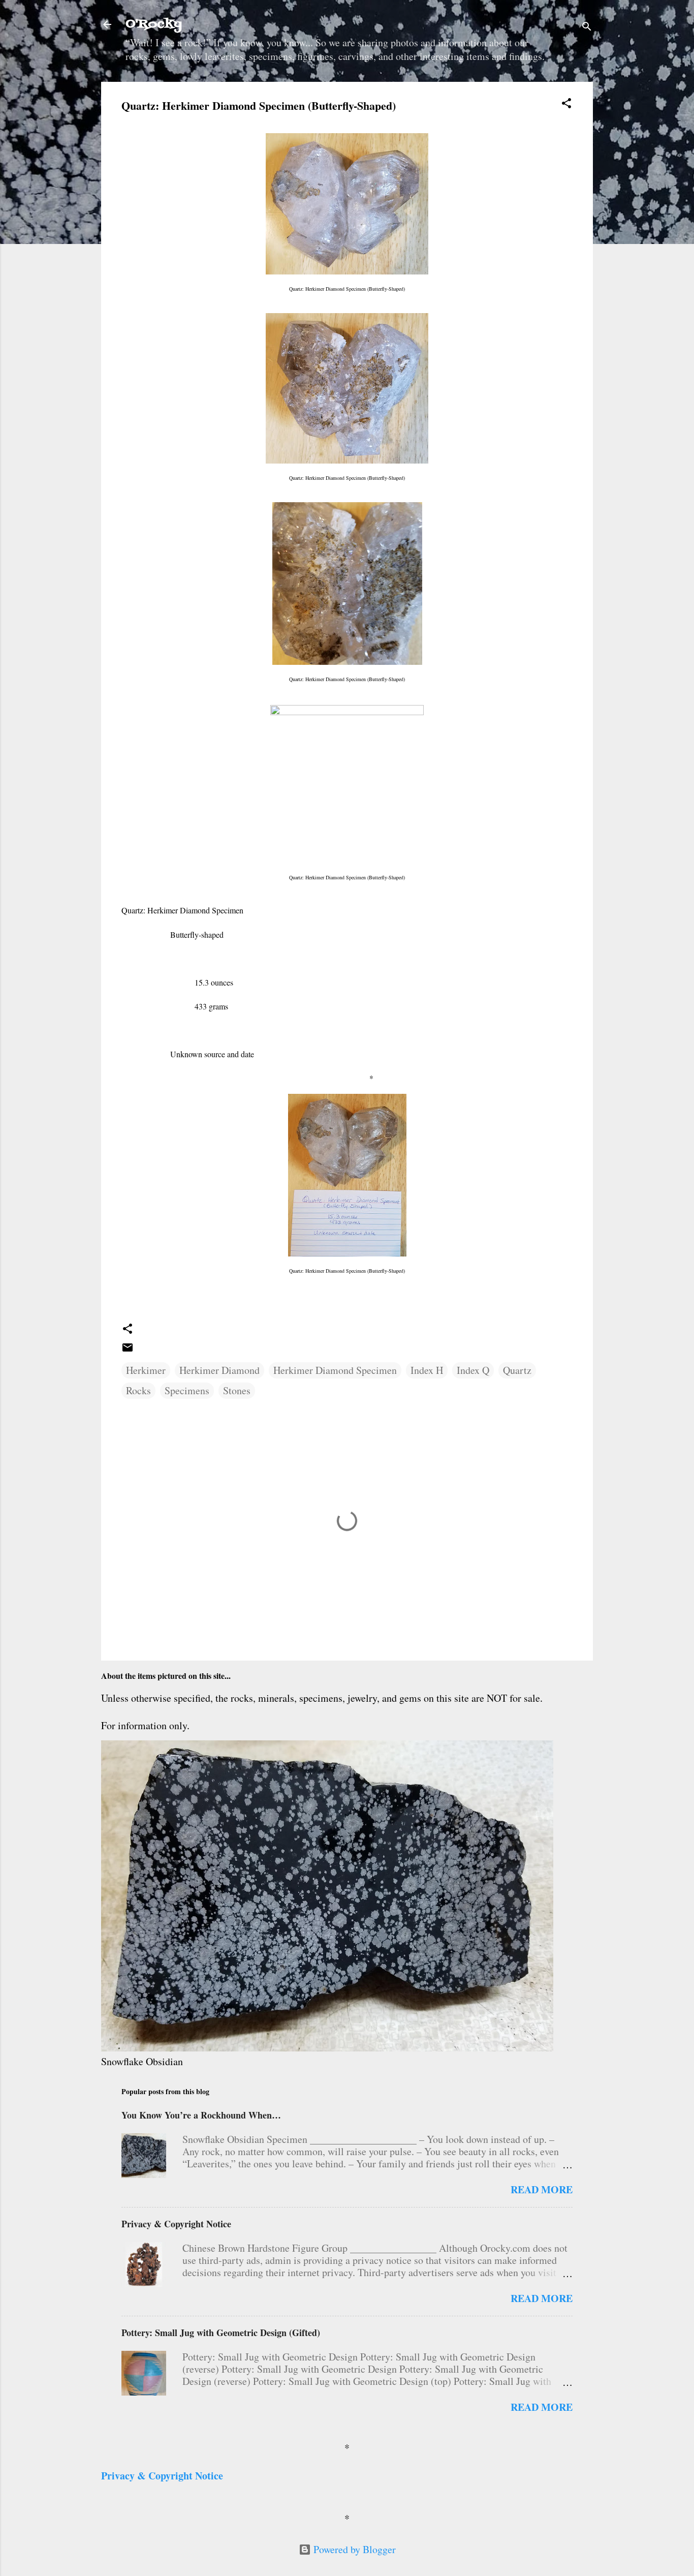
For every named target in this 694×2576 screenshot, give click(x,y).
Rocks (138, 1390)
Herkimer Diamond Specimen (335, 1370)
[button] (566, 104)
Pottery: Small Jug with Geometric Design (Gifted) (221, 2333)
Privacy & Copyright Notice (176, 2224)
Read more (542, 2189)
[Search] (587, 28)
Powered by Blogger (353, 2549)
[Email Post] (128, 1350)
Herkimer (146, 1370)
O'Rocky (154, 24)
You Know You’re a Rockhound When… (201, 2115)
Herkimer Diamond (219, 1370)
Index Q (473, 1370)
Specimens (187, 1390)
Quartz (517, 1370)
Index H (427, 1370)
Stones (237, 1390)
